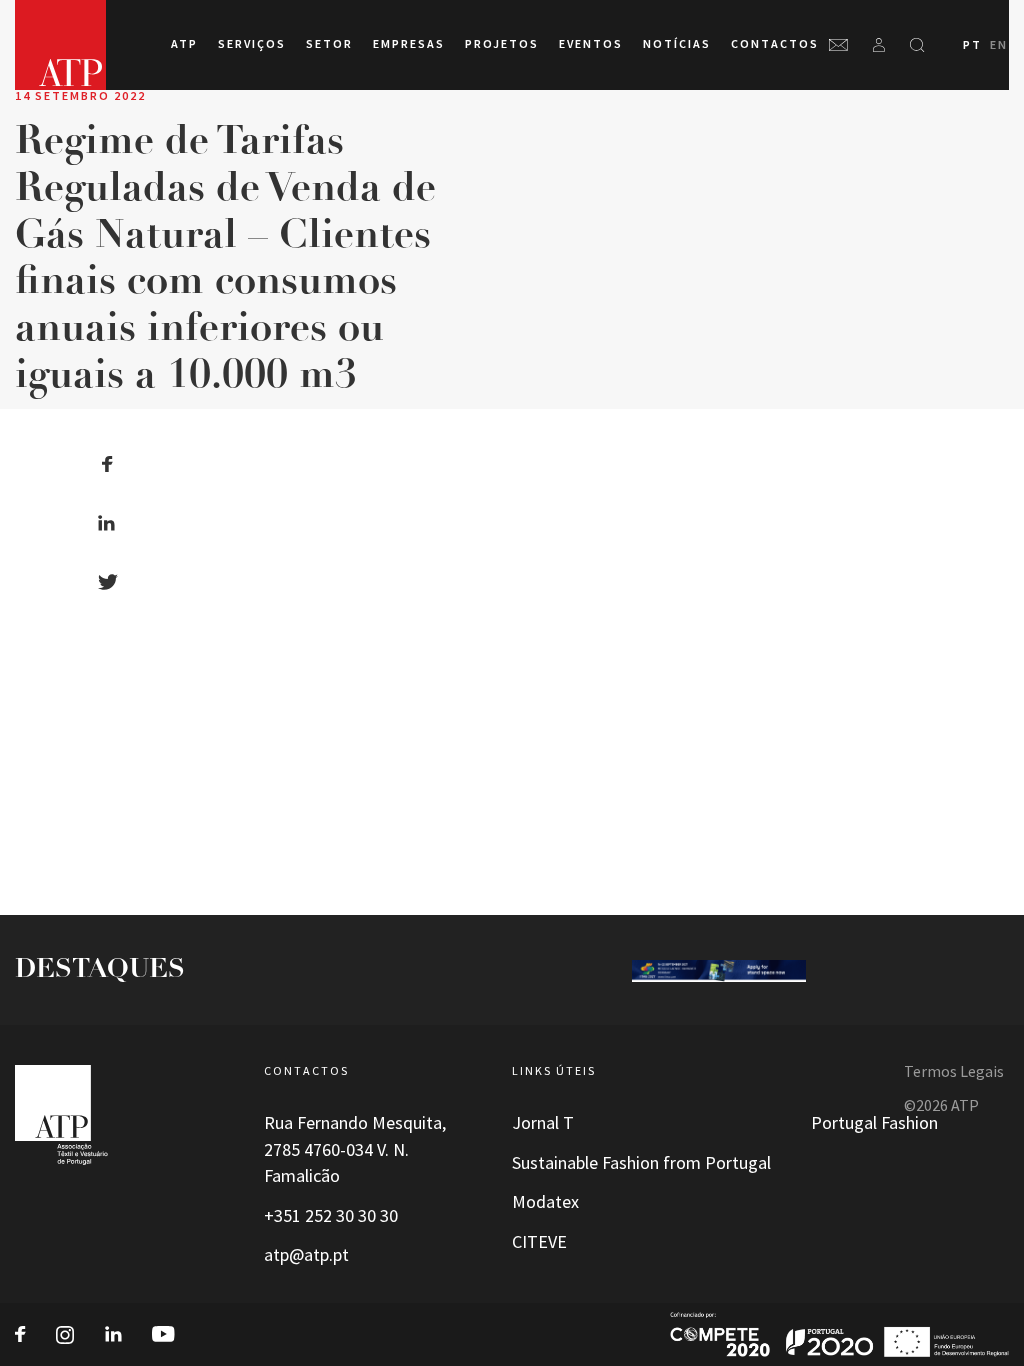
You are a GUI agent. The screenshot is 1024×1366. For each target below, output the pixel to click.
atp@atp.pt (306, 1255)
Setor (329, 44)
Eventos (591, 44)
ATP (184, 44)
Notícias (677, 44)
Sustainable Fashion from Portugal (641, 1163)
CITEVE (539, 1242)
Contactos (775, 44)
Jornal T (543, 1123)
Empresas (409, 44)
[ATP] (60, 45)
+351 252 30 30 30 (331, 1216)
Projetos (502, 44)
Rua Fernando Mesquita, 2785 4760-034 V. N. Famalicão (355, 1149)
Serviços (252, 44)
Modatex (545, 1202)
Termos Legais (954, 1071)
